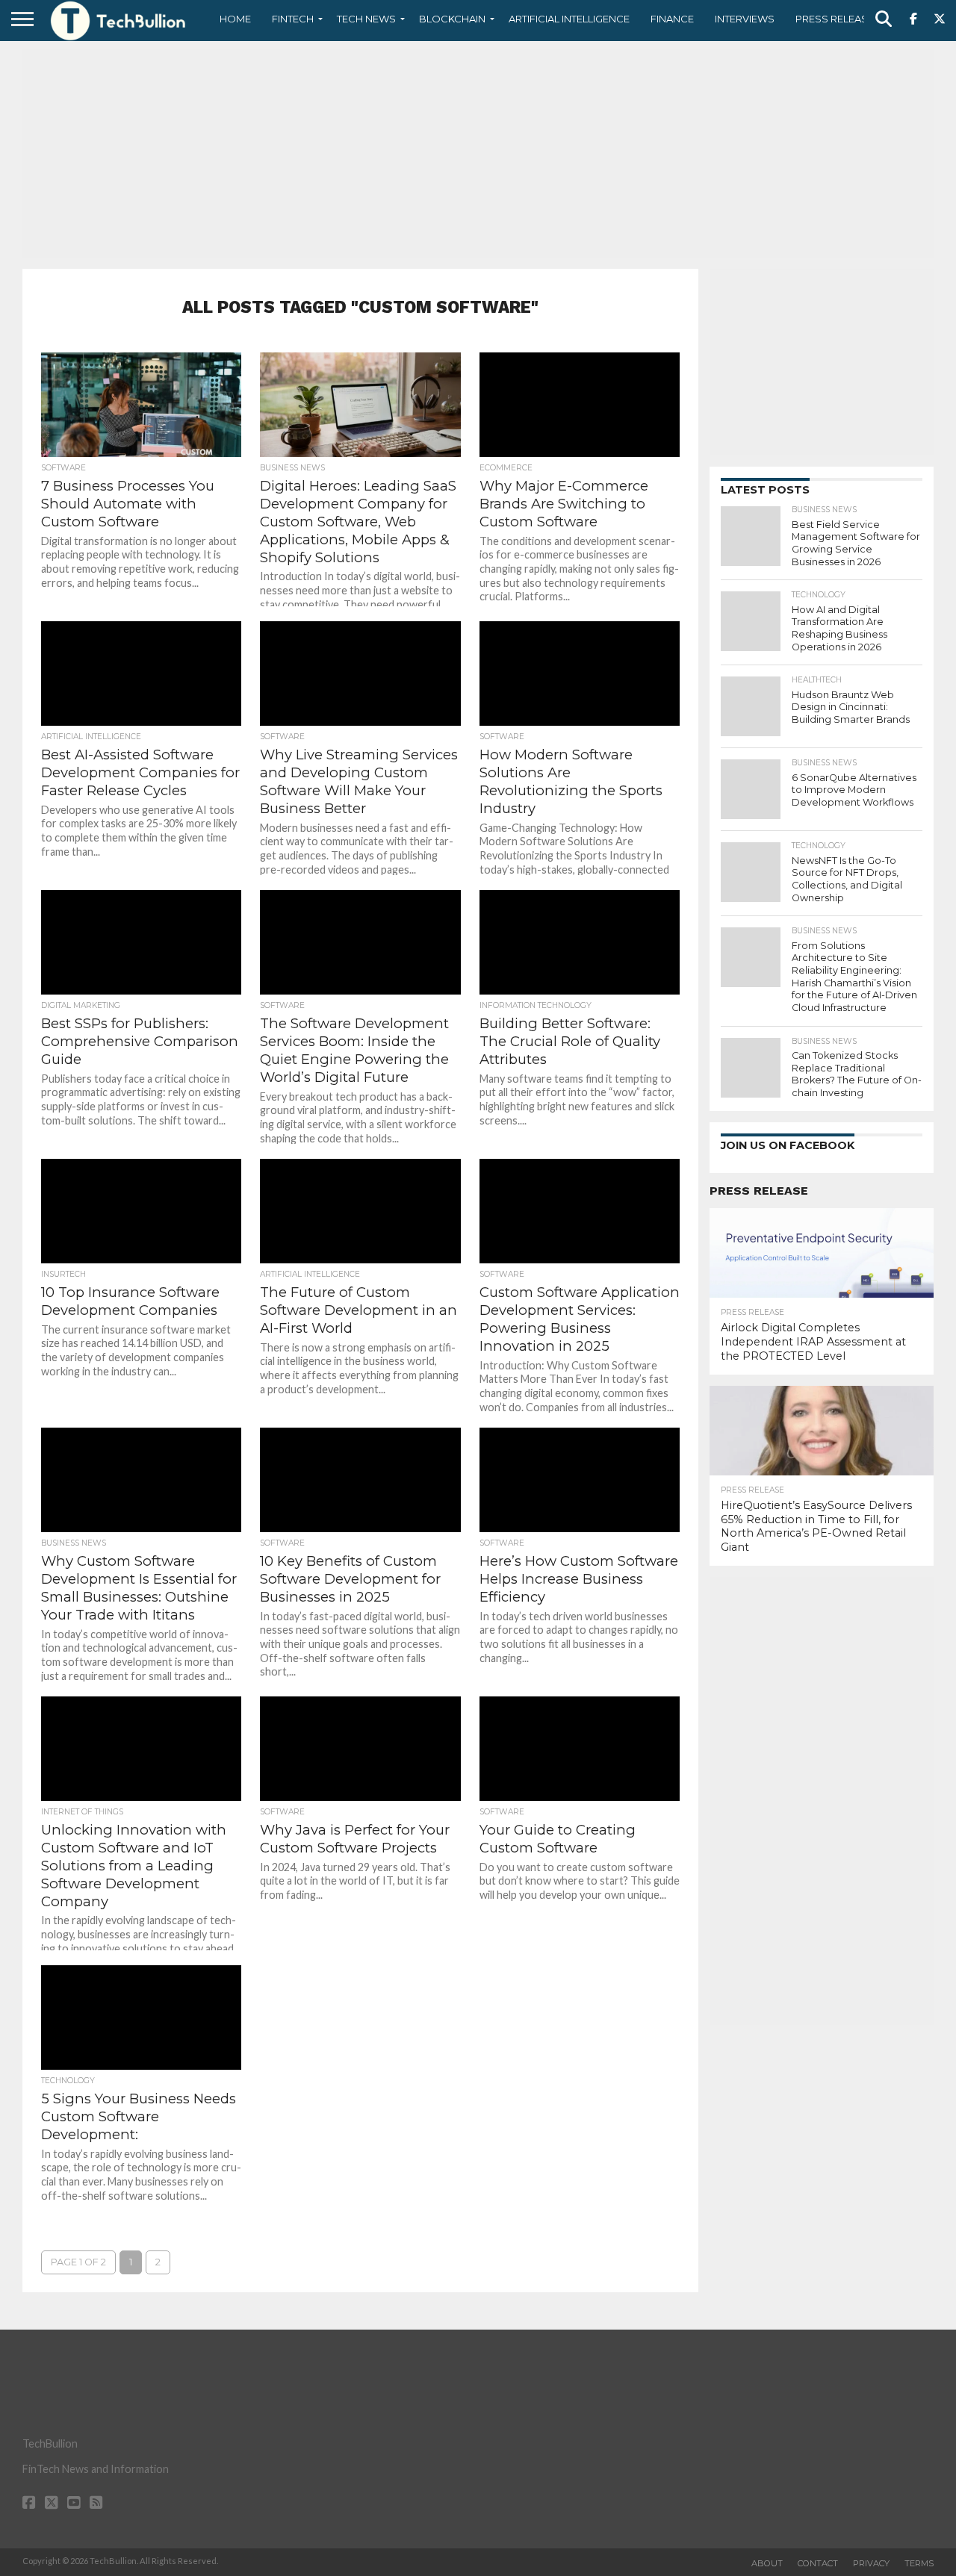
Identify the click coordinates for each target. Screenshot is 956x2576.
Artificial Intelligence (569, 19)
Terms (919, 2563)
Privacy (871, 2563)
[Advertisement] (478, 153)
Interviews (745, 19)
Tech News (366, 19)
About (767, 2563)
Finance (672, 19)
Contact (818, 2563)
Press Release (835, 19)
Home (235, 19)
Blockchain (452, 19)
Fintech (293, 19)
